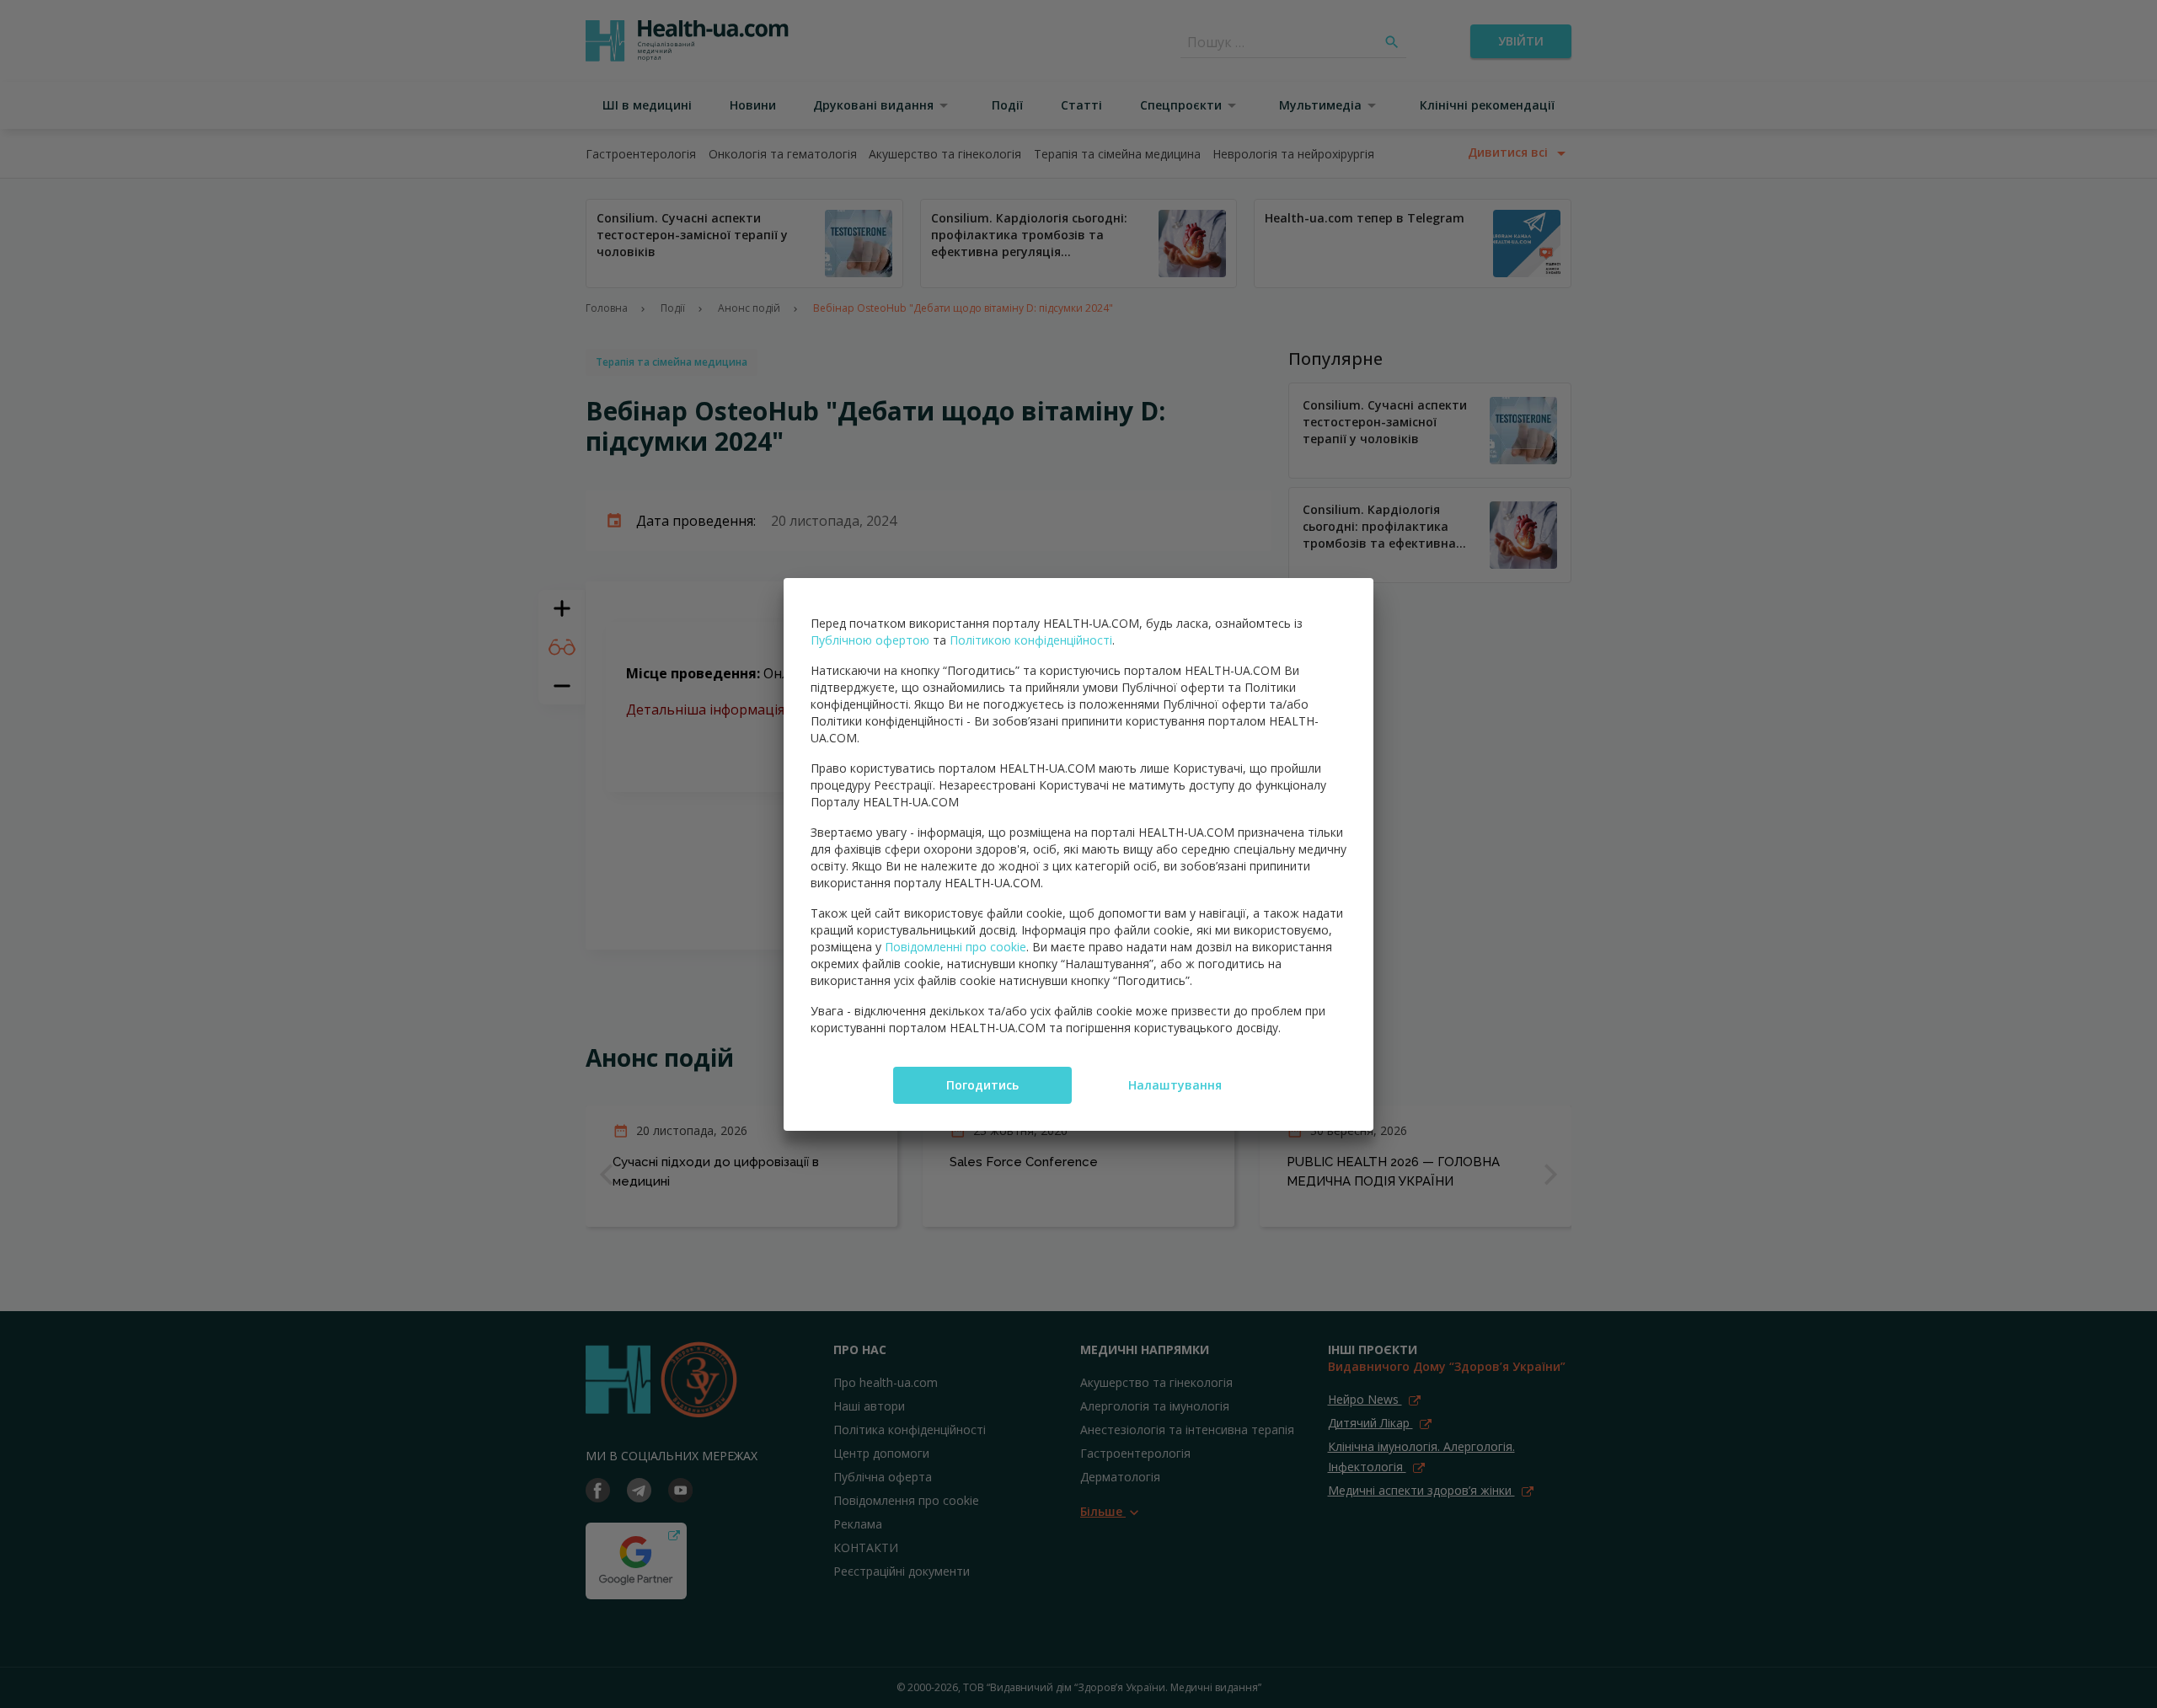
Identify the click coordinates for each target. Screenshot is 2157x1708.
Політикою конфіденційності (1031, 640)
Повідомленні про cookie (955, 947)
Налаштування (1175, 1085)
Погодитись (982, 1085)
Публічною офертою (870, 640)
